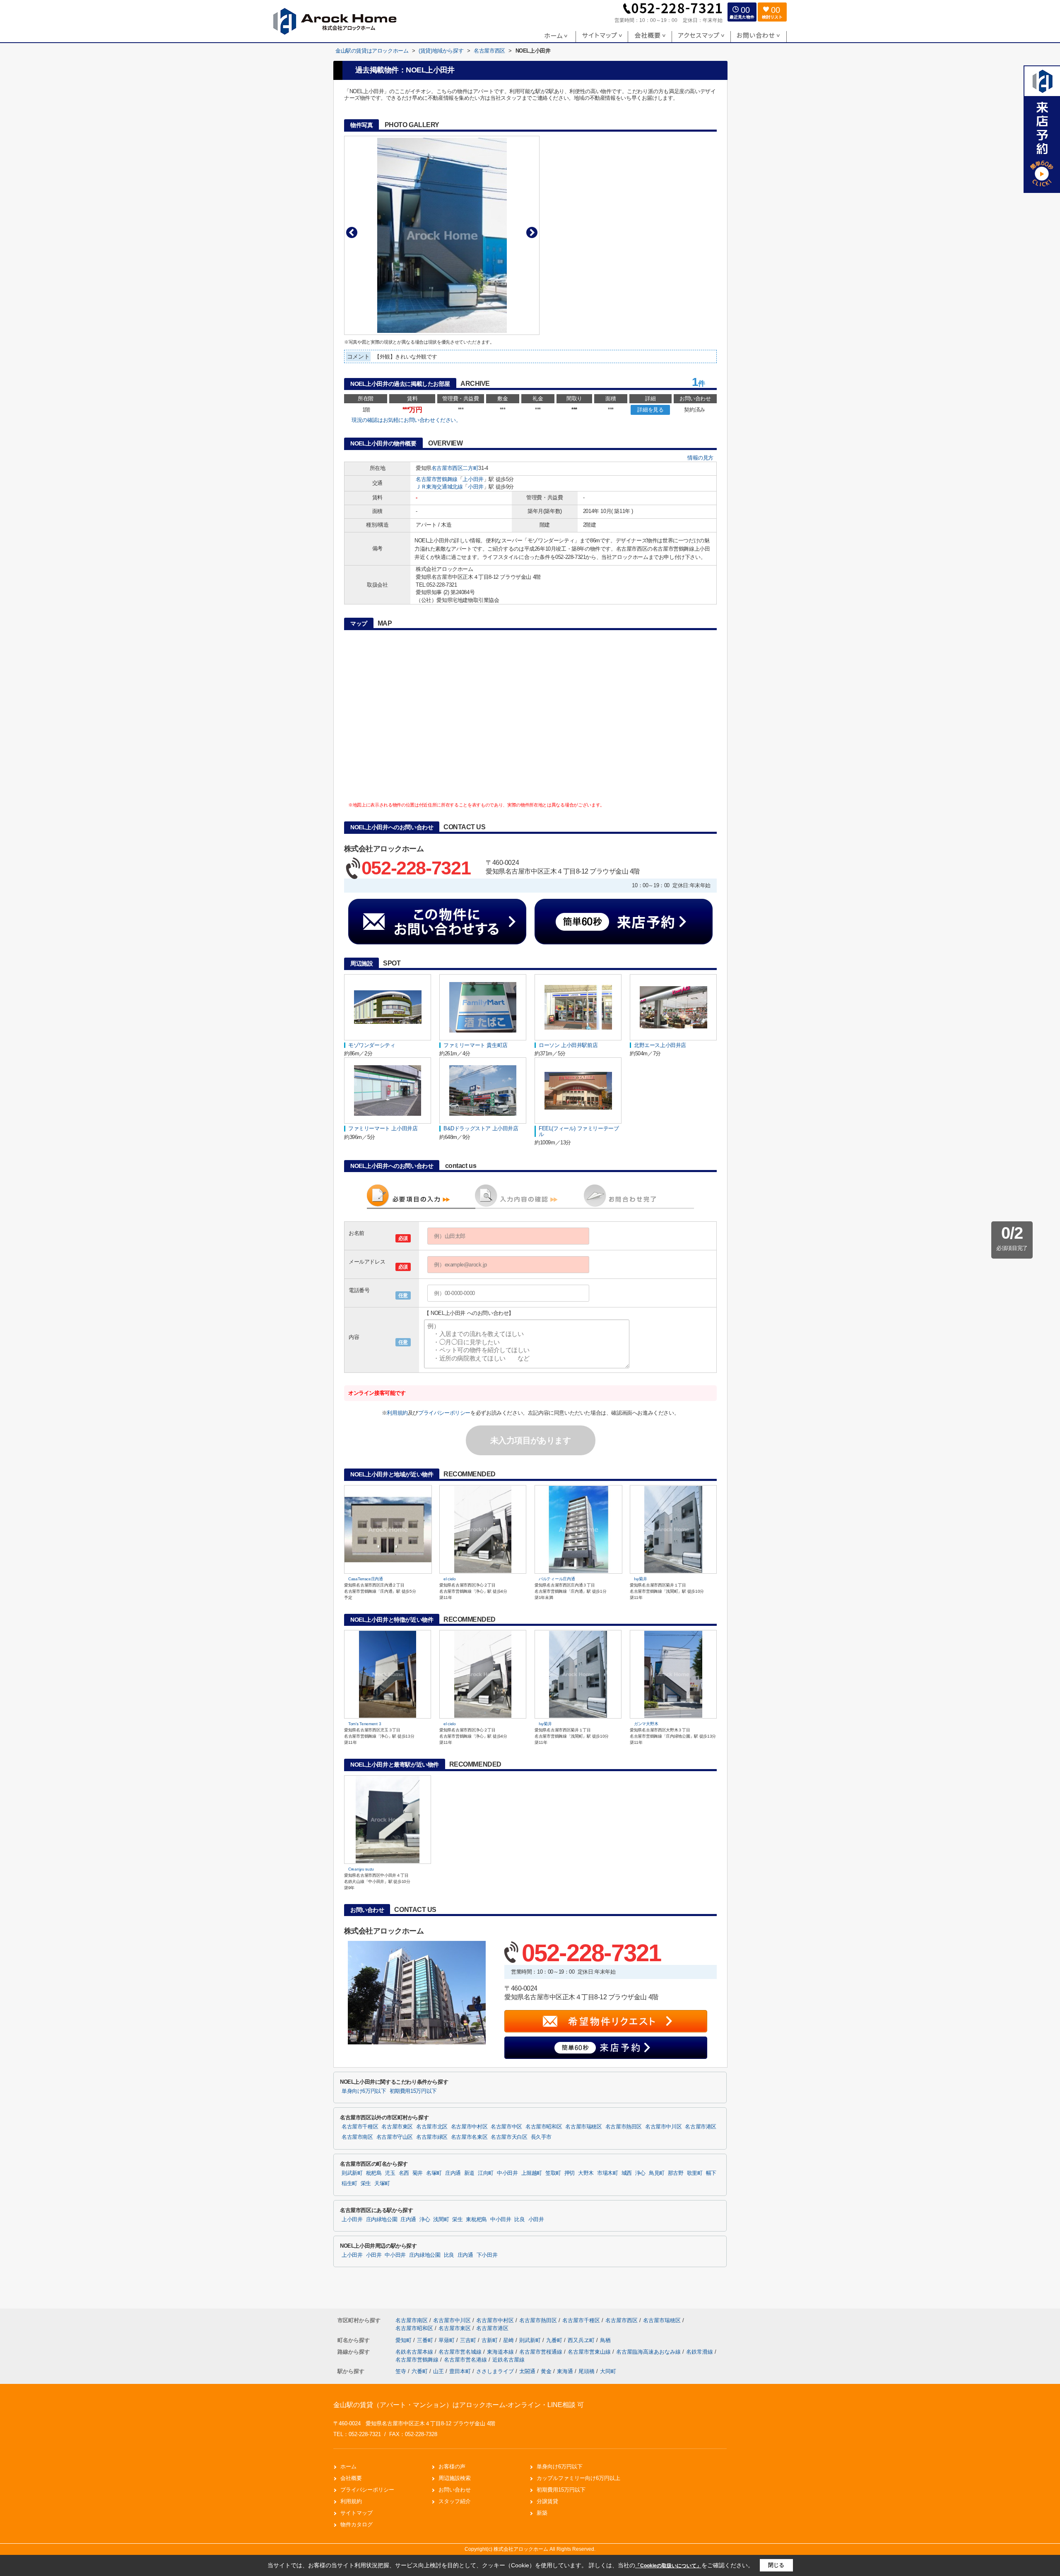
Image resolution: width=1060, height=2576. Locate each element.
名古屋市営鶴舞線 (437, 479)
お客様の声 (452, 2466)
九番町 (555, 2340)
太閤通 (527, 2371)
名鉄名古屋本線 (415, 2352)
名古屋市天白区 (509, 2137)
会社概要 (351, 2478)
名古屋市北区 (432, 2127)
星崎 (509, 2340)
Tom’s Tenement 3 (365, 1724)
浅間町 (441, 2220)
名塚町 (434, 2173)
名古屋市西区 (447, 468)
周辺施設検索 (455, 2478)
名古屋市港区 (701, 2127)
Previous (352, 232)
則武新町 (352, 2173)
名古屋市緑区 (432, 2137)
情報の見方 (700, 458)
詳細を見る (650, 410)
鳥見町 (657, 2173)
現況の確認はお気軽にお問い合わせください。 (406, 420)
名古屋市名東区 (469, 2137)
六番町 (420, 2371)
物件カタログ (357, 2524)
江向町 (486, 2173)
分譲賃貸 (547, 2501)
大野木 (586, 2173)
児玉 (390, 2173)
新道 (469, 2173)
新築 (542, 2513)
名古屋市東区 (397, 2127)
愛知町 (404, 2340)
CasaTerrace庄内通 (366, 1579)
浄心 (640, 2173)
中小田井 (507, 2173)
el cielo (450, 1579)
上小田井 (473, 479)
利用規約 (397, 1413)
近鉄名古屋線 (508, 2360)
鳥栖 (605, 2340)
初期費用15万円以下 (413, 2091)
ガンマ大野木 (646, 1724)
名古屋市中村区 (469, 2127)
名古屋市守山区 (395, 2137)
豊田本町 (460, 2371)
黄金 (546, 2371)
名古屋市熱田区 (624, 2127)
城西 (627, 2173)
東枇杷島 (476, 2220)
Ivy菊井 (641, 1579)
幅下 (711, 2173)
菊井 (418, 2173)
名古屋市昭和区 (544, 2127)
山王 (438, 2371)
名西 (404, 2173)
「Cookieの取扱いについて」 (668, 2566)
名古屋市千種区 (360, 2127)
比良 (519, 2220)
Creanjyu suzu (361, 1869)
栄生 (366, 2184)
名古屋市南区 (357, 2137)
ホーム (348, 2466)
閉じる (776, 2565)
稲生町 (349, 2184)
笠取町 (553, 2173)
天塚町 (382, 2184)
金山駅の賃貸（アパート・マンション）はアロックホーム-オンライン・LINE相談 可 (459, 2405)
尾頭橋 (587, 2371)
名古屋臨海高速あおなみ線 (649, 2352)
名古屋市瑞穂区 (583, 2127)
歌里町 (695, 2173)
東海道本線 (501, 2352)
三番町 (426, 2340)
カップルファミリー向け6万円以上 (578, 2478)
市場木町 (608, 2173)
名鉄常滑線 (700, 2352)
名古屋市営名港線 (466, 2360)
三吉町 (469, 2340)
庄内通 (453, 2173)
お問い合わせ (455, 2490)
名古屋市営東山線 (590, 2352)
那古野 (676, 2173)
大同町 (608, 2371)
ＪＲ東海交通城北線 (439, 487)
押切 (570, 2173)
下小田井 (487, 2255)
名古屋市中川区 (663, 2127)
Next (532, 232)
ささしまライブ (495, 2371)
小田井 (476, 487)
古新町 (490, 2340)
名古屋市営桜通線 (542, 2352)
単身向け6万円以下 (364, 2091)
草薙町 (447, 2340)
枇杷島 (374, 2173)
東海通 (565, 2371)
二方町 (470, 468)
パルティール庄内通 (557, 1579)
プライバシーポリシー (444, 1413)
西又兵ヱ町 (582, 2340)
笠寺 (401, 2371)
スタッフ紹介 (455, 2501)
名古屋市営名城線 (461, 2352)
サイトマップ (357, 2513)
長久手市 (541, 2137)
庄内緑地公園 (382, 2220)
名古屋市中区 (506, 2127)
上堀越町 (532, 2173)
